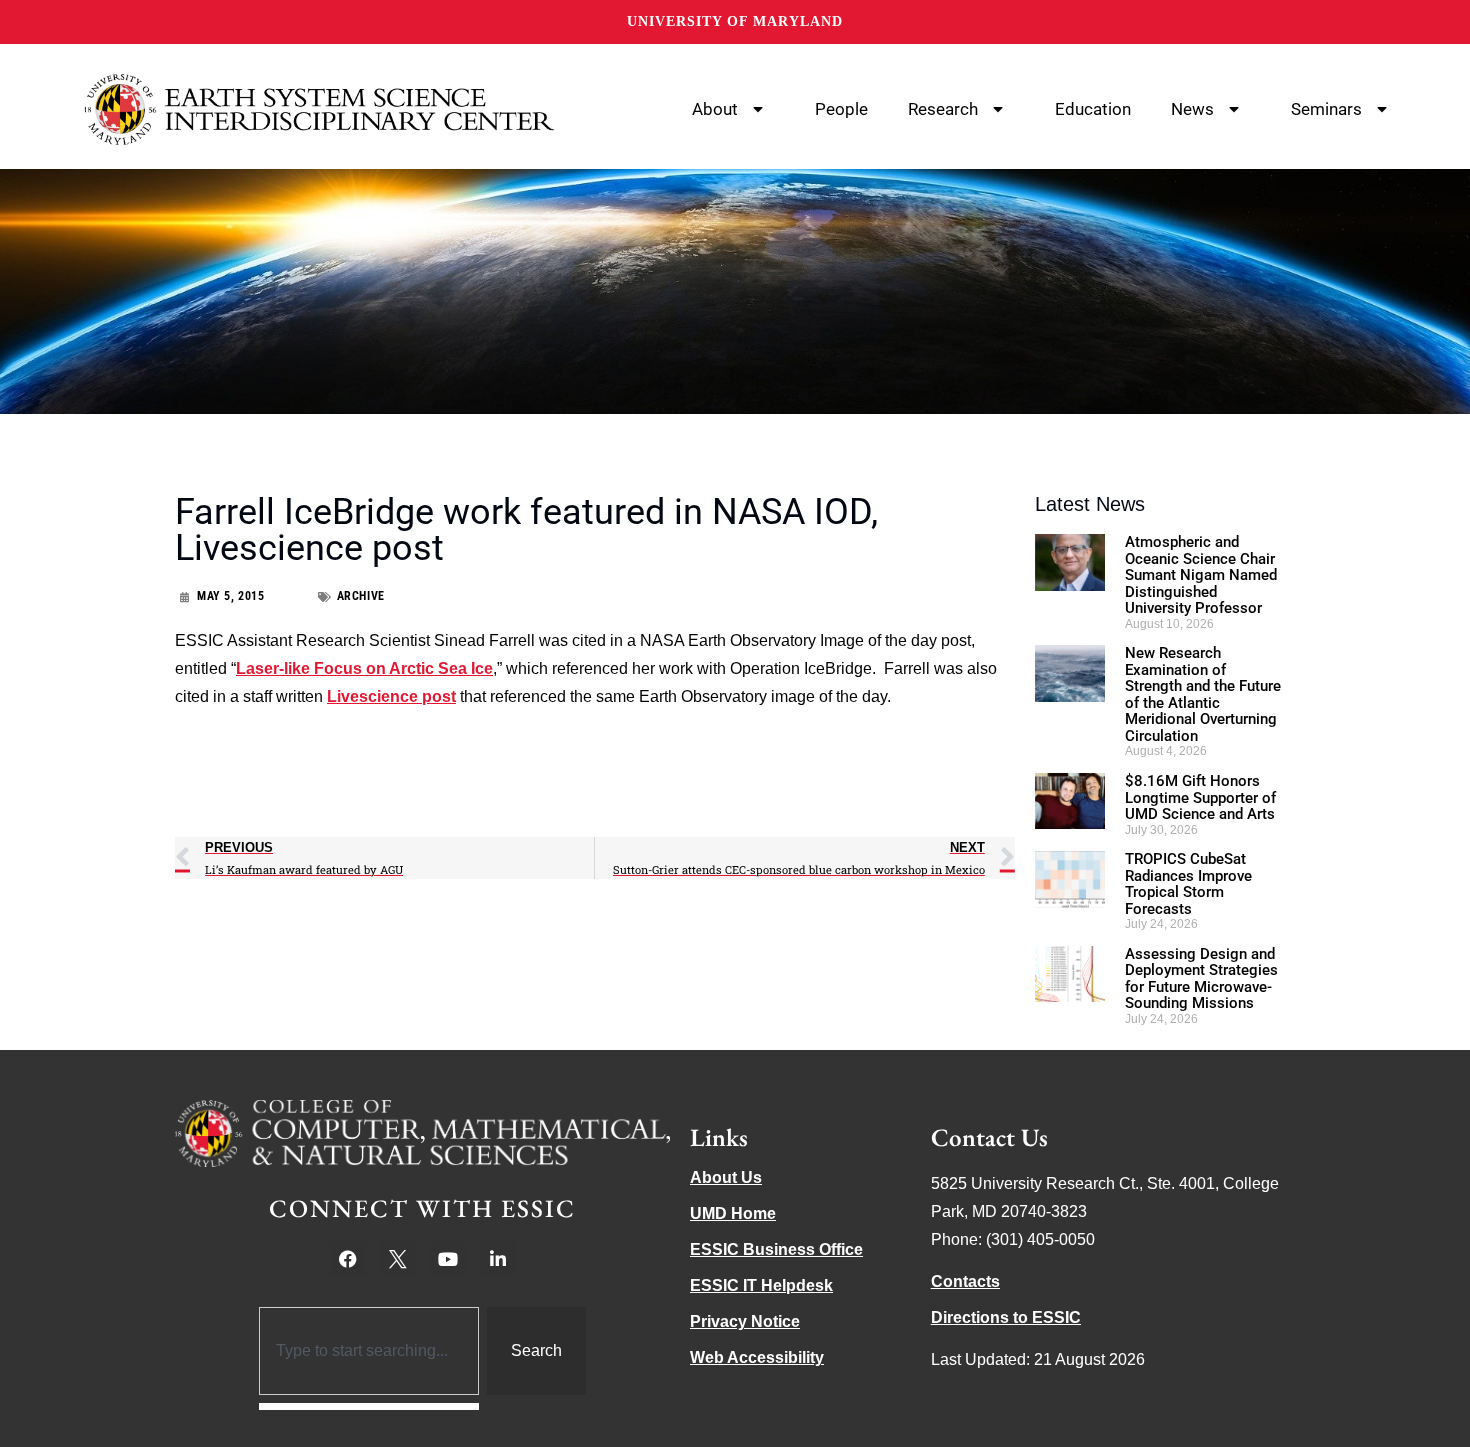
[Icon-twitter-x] (398, 1259)
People (841, 109)
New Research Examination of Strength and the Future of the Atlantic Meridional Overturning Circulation (1203, 694)
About (715, 109)
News (1192, 109)
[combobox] (369, 1351)
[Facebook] (348, 1259)
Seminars (1326, 109)
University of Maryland (735, 21)
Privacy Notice (745, 1321)
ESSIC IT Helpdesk (761, 1285)
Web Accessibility (757, 1357)
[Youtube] (448, 1259)
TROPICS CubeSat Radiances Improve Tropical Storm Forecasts (1188, 884)
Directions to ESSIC (1006, 1317)
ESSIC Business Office (776, 1249)
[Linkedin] (498, 1259)
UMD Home (733, 1213)
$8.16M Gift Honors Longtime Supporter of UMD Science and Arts (1200, 797)
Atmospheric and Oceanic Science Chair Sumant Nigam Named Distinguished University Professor (1201, 575)
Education (1093, 109)
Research (943, 109)
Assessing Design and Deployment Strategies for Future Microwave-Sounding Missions (1201, 979)
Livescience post (391, 696)
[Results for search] (369, 1406)
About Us (726, 1177)
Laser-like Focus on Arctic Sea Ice (364, 668)
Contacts (965, 1281)
